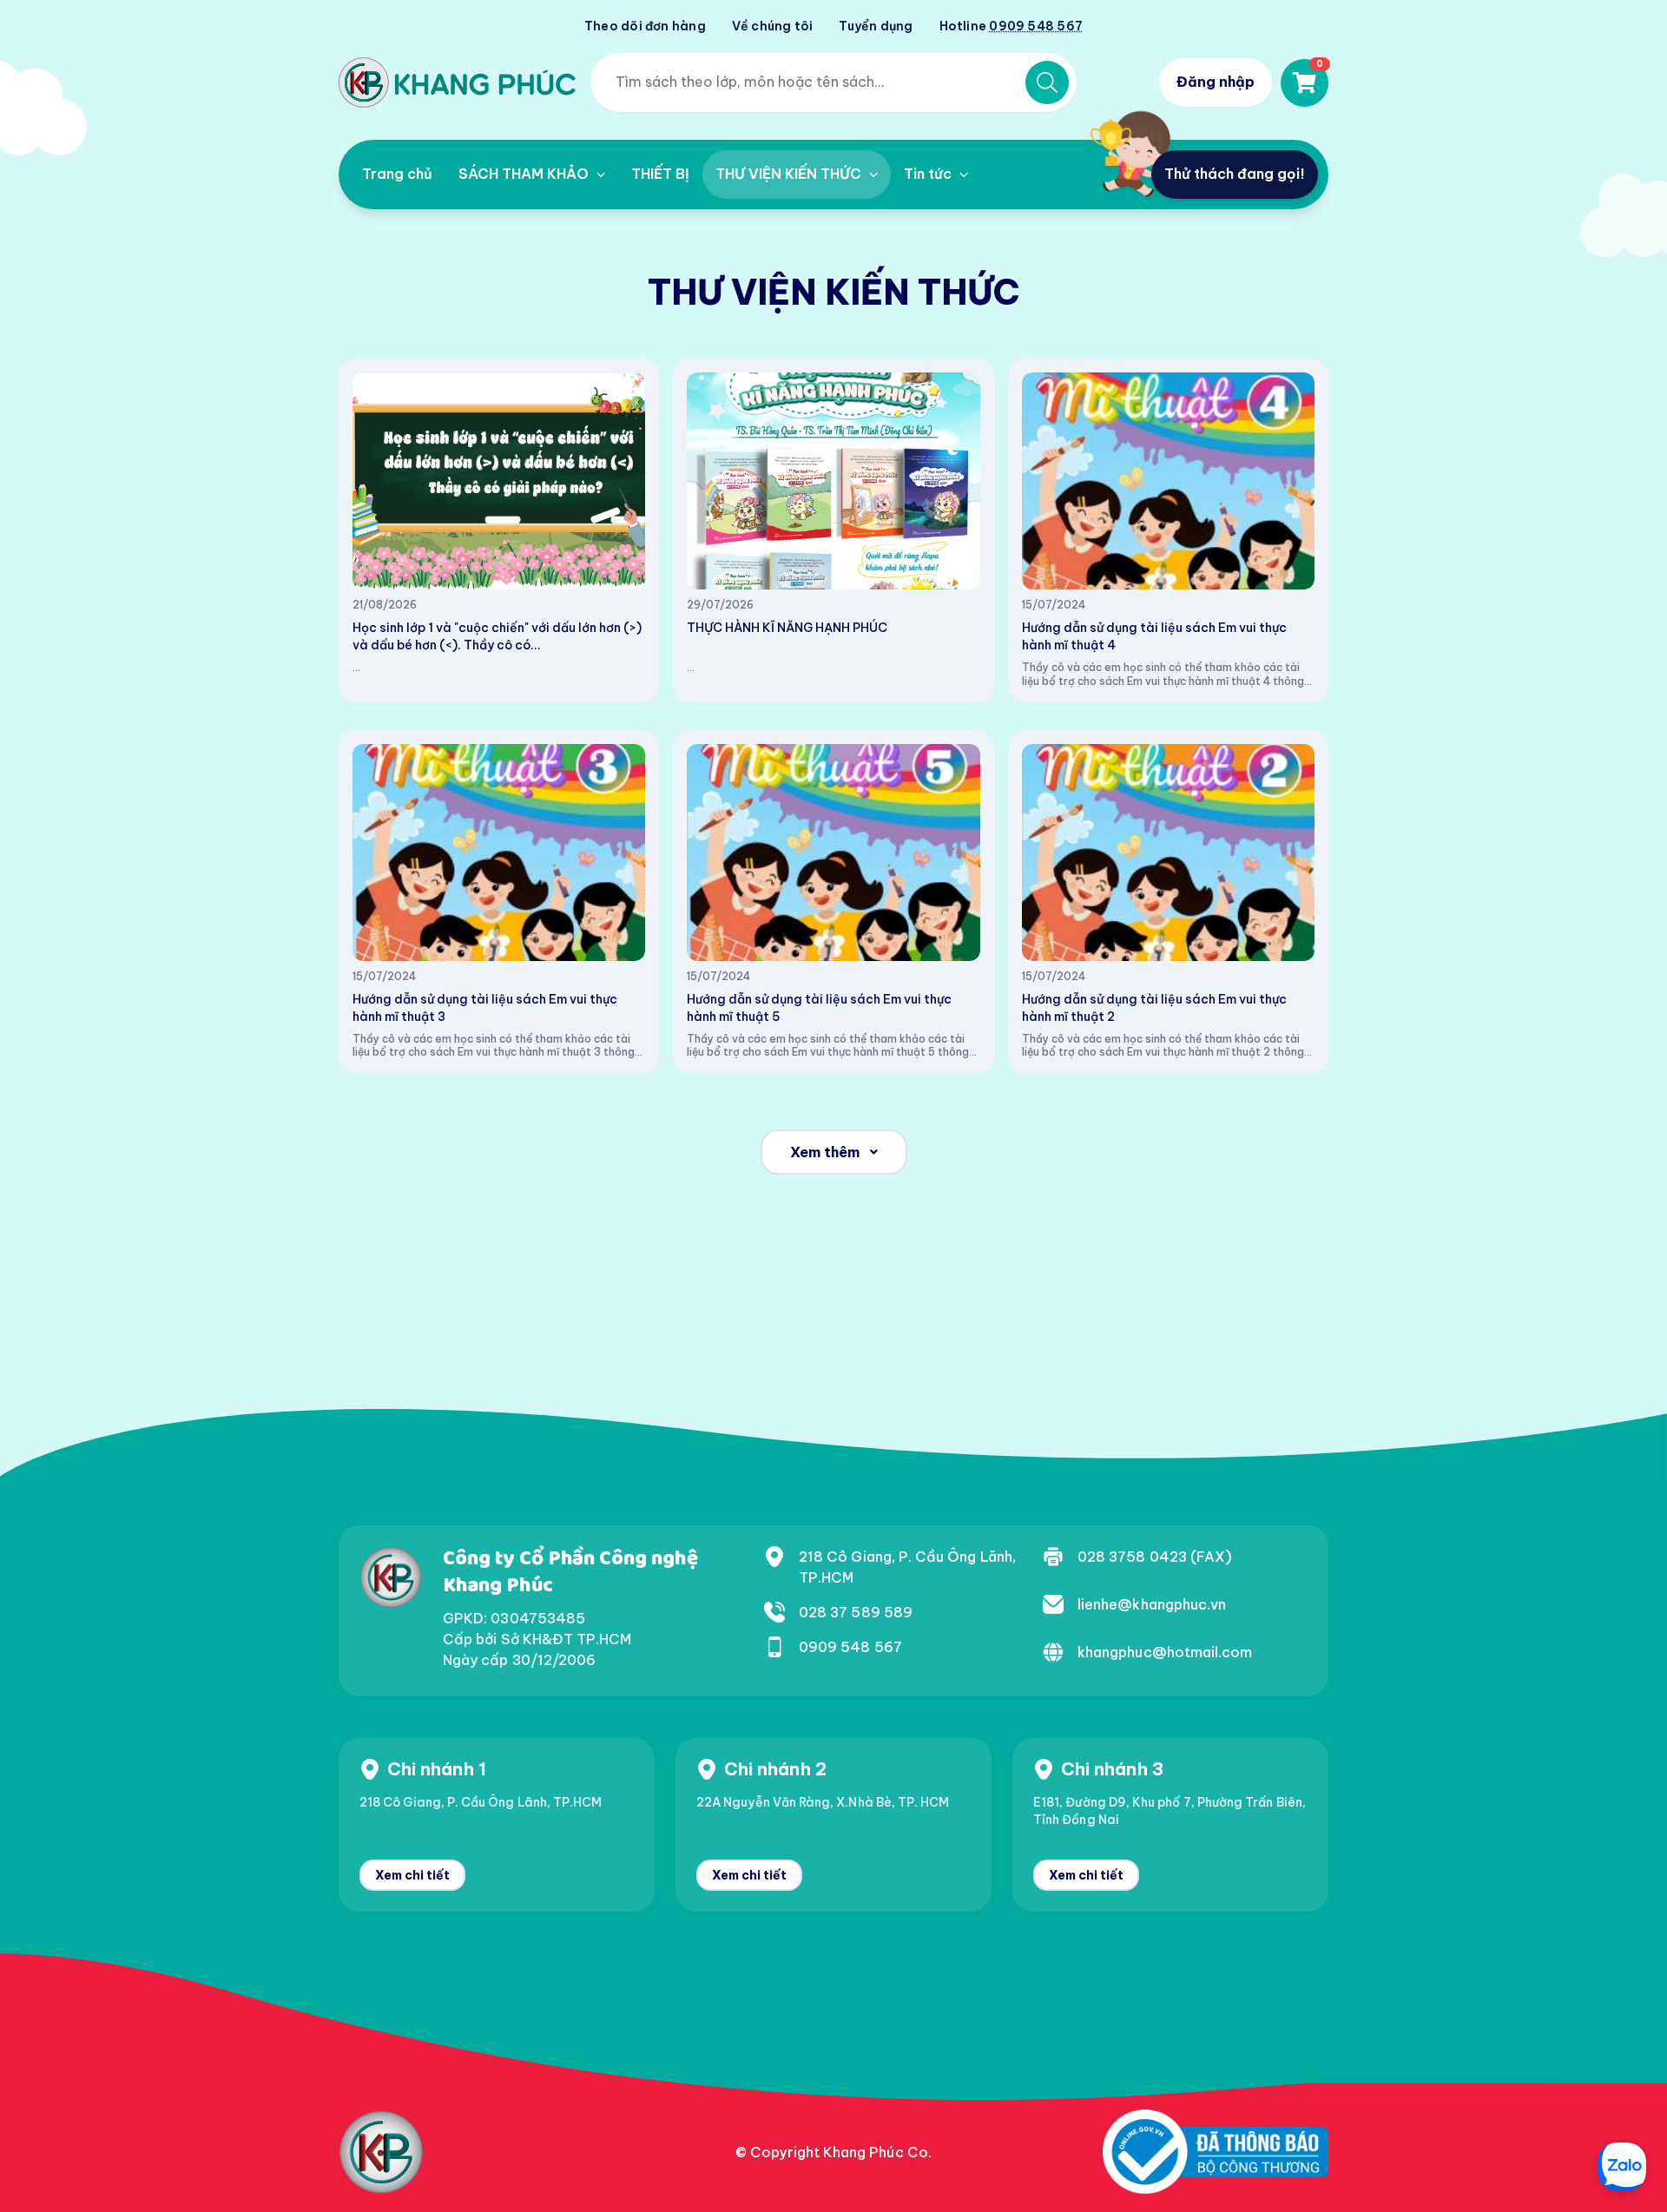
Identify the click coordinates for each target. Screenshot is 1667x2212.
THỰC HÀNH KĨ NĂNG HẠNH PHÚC (787, 628)
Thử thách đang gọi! (1235, 174)
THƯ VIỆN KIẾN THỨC (790, 174)
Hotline (1011, 26)
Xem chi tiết (412, 1875)
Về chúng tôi (773, 26)
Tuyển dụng (876, 26)
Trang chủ (397, 174)
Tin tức (929, 174)
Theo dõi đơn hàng (645, 26)
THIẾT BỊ (660, 174)
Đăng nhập (1216, 82)
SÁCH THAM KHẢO (525, 174)
